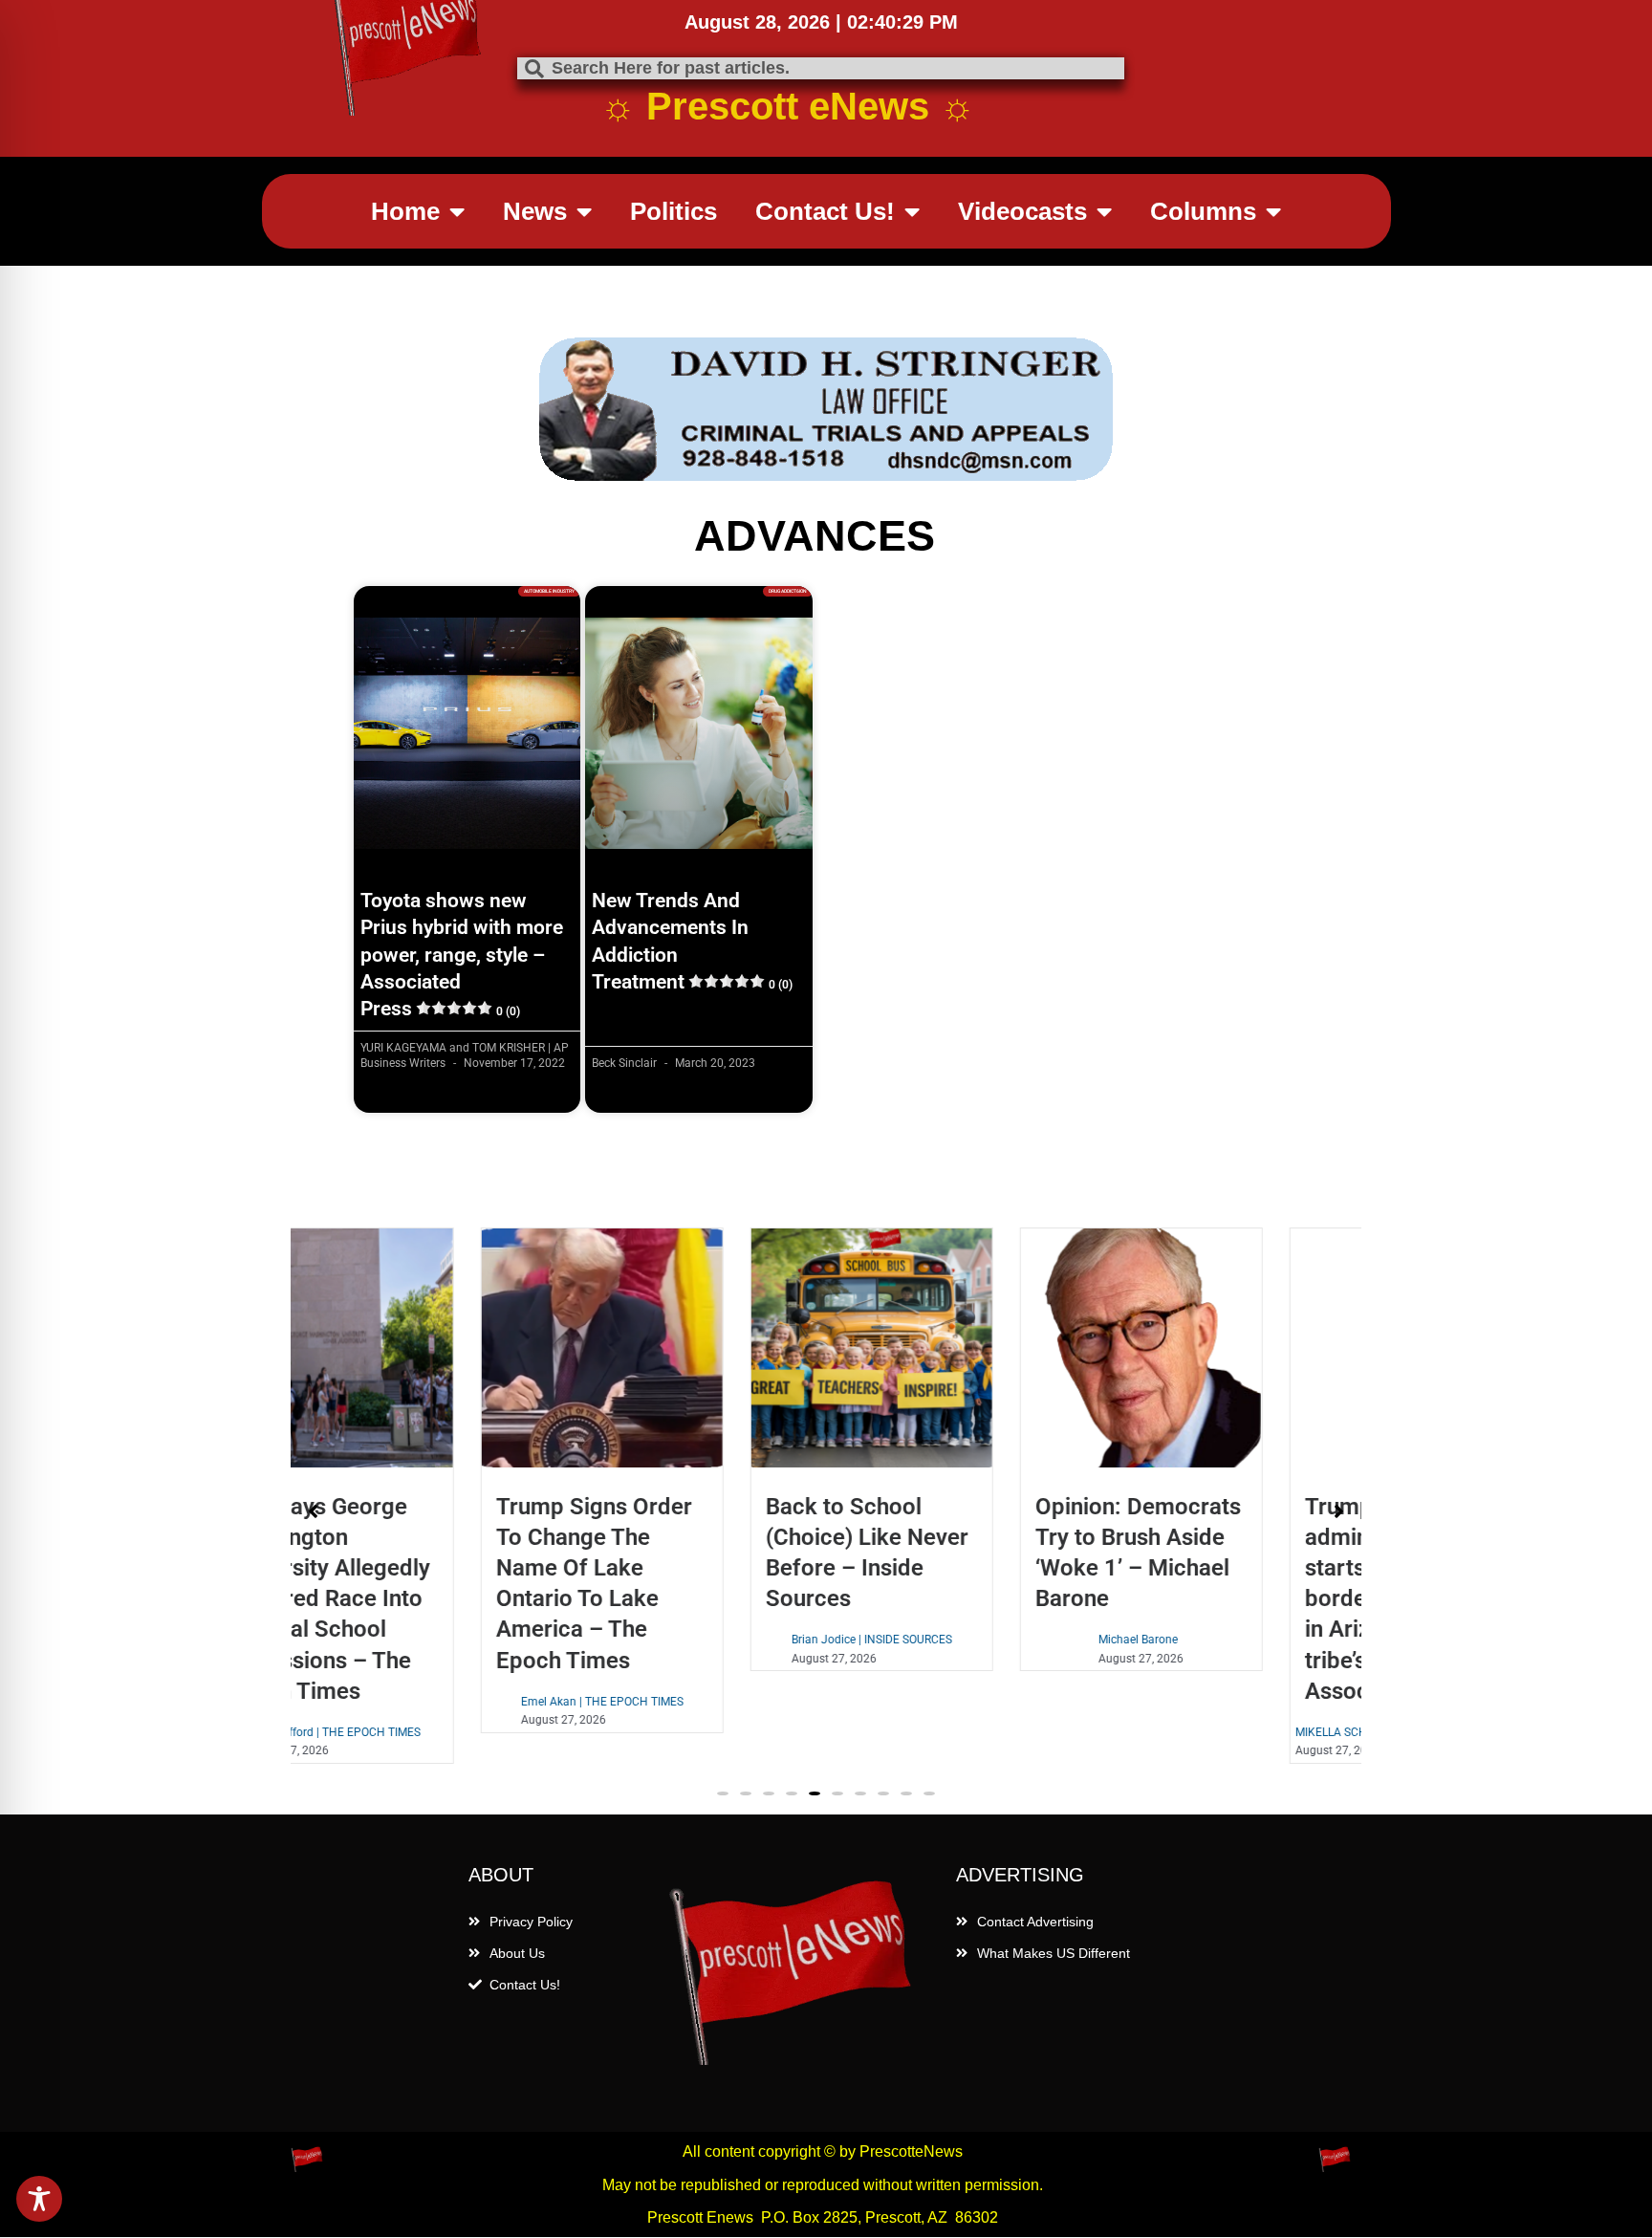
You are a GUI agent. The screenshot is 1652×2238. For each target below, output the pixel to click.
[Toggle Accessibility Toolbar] (39, 2199)
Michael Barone (964, 1640)
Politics (674, 211)
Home (405, 211)
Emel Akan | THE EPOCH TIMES (427, 1702)
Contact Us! (825, 211)
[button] (723, 1793)
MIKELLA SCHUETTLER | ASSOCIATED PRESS (1236, 1732)
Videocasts (1022, 211)
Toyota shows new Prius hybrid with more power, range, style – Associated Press (462, 955)
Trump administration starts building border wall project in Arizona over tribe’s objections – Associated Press (1228, 1599)
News (535, 211)
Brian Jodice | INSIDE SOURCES (697, 1640)
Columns (1203, 211)
